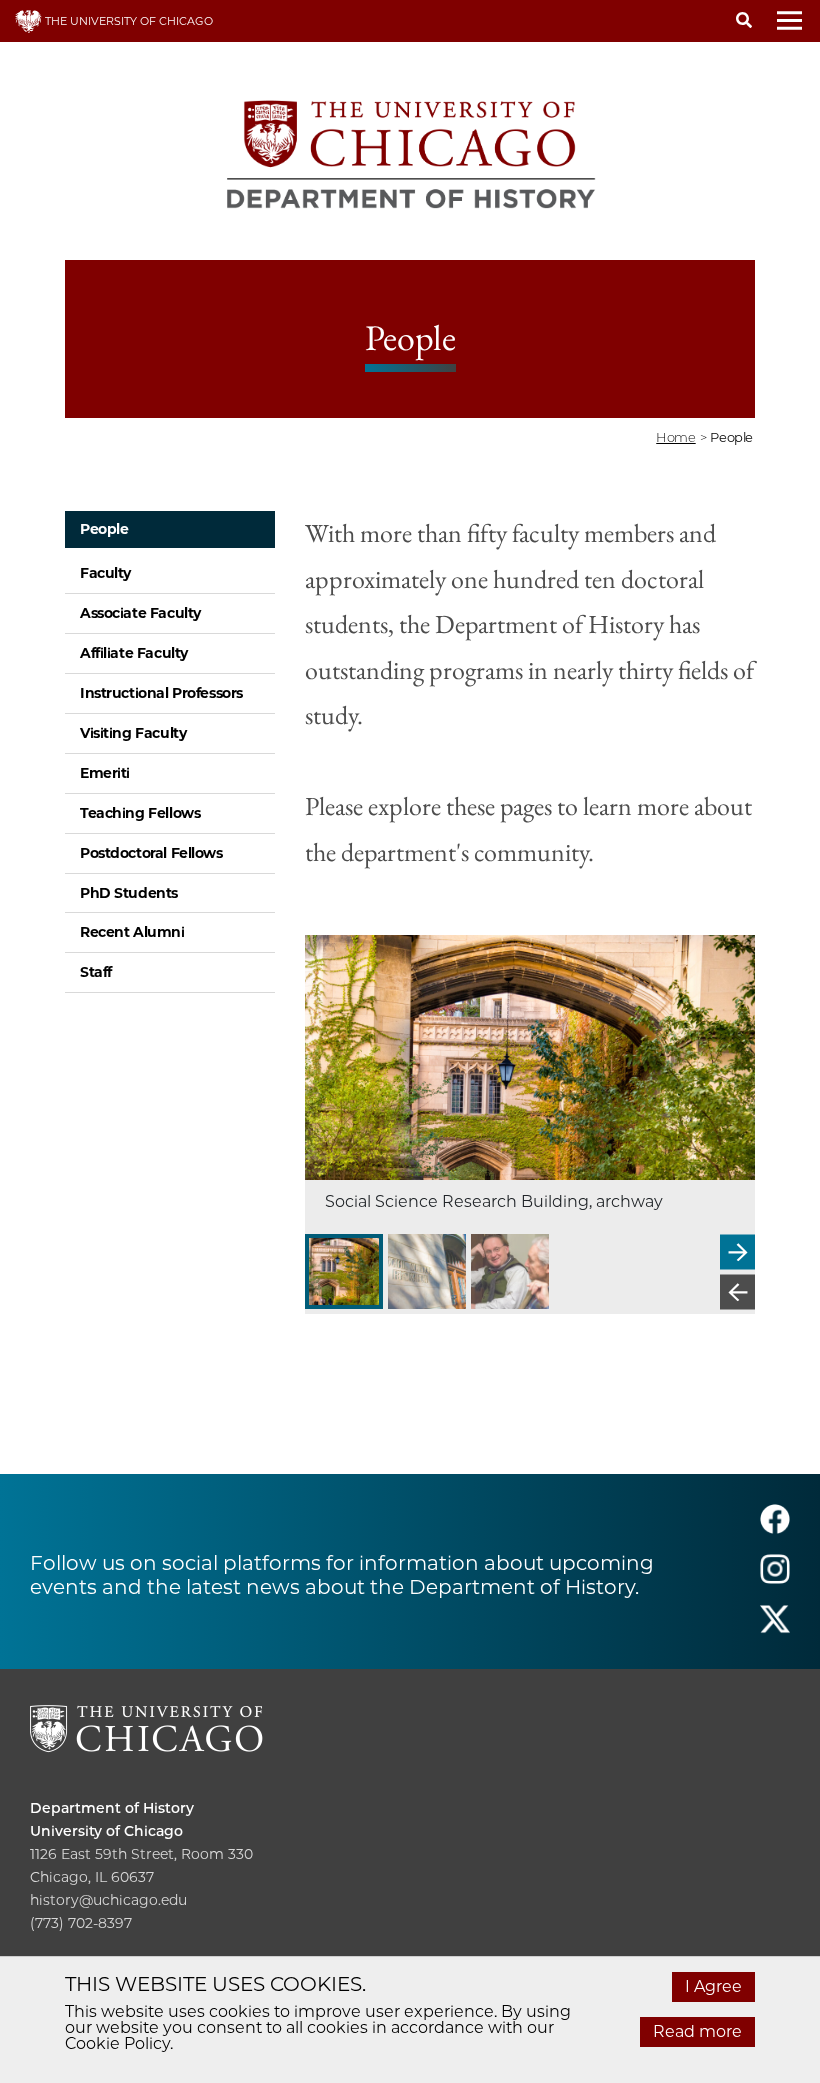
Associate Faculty (140, 613)
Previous (737, 1291)
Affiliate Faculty (134, 653)
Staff (96, 972)
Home (675, 437)
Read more (697, 2031)
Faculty (105, 573)
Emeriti (105, 773)
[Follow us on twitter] (775, 1627)
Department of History (112, 1808)
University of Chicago (106, 1831)
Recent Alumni (132, 932)
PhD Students (129, 893)
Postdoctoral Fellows (151, 853)
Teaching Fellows (140, 813)
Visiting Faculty (133, 733)
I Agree (713, 1986)
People (104, 529)
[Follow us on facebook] (775, 1527)
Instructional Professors (161, 693)
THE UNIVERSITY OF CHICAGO (127, 21)
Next (737, 1251)
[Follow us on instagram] (775, 1577)
